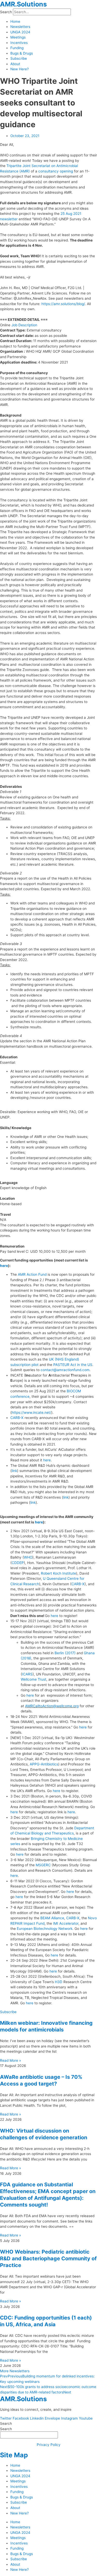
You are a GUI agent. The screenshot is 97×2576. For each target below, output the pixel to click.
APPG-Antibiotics (44, 1764)
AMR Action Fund (32, 1274)
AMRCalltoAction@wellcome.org (52, 1706)
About (15, 64)
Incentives (19, 43)
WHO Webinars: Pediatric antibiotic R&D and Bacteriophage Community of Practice (48, 2258)
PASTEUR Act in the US (73, 1365)
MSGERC (43, 1865)
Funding (17, 48)
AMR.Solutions (23, 4)
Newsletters (20, 27)
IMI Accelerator (66, 1923)
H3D (59, 1982)
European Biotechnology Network (45, 1929)
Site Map (14, 2455)
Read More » (10, 2060)
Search (6, 12)
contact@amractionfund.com (65, 1370)
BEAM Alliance (52, 1918)
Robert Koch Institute (58, 1573)
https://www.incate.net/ (31, 1412)
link (14, 1471)
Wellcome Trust (33, 1679)
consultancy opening (56, 171)
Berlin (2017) (65, 1653)
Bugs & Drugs (22, 53)
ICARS (27, 1674)
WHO (28, 1557)
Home (15, 21)
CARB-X (17, 1418)
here (4, 1266)
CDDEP (18, 1563)
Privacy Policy (49, 2445)
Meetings (18, 37)
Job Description (24, 325)
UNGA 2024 (20, 32)
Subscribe (19, 58)
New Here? (20, 69)
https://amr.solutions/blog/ (63, 304)
